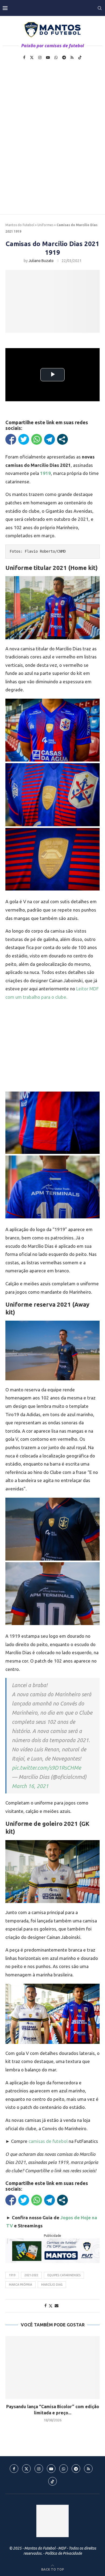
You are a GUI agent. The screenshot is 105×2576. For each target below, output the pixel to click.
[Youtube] (48, 57)
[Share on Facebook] (45, 2306)
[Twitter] (32, 57)
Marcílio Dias (52, 2285)
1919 (12, 2275)
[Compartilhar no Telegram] (50, 439)
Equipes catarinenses (64, 2275)
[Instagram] (40, 57)
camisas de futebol (48, 2141)
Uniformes (45, 225)
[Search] (100, 8)
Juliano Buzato (41, 261)
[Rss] (72, 57)
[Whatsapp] (56, 57)
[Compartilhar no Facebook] (11, 439)
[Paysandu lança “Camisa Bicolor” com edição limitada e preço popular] (52, 2368)
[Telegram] (64, 57)
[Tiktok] (80, 57)
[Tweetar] (24, 439)
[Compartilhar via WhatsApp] (37, 439)
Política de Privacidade (63, 2553)
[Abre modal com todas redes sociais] (62, 439)
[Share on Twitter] (51, 2306)
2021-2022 (31, 2275)
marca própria (20, 2285)
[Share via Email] (57, 2306)
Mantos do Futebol (20, 225)
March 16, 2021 (30, 1786)
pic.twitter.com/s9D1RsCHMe (46, 1768)
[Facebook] (24, 57)
